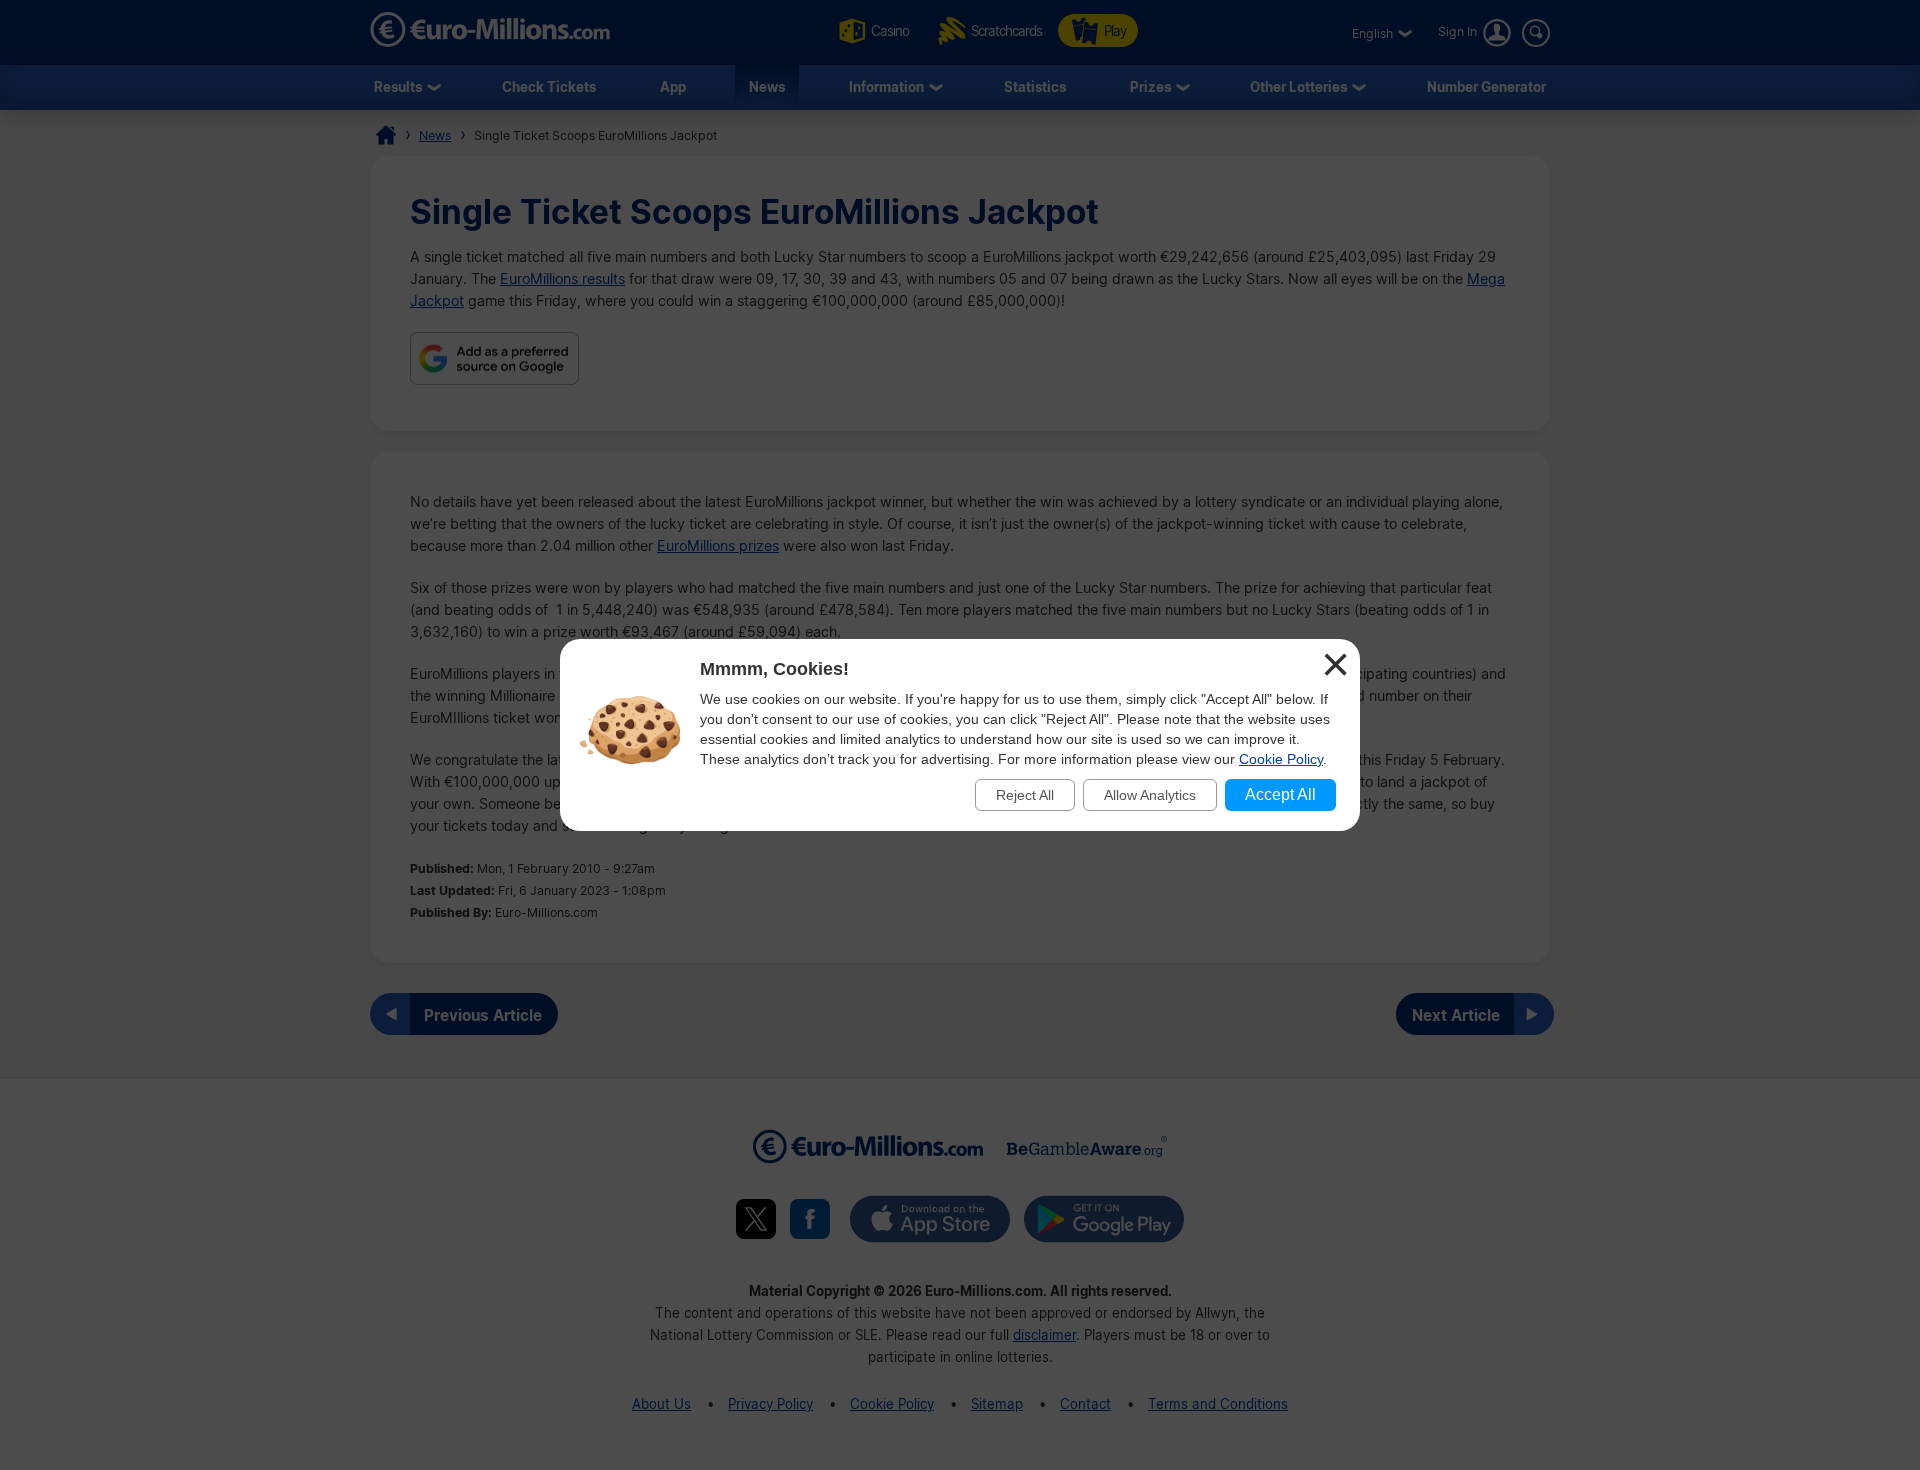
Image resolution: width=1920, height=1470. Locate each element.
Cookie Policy (1281, 759)
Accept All (1280, 794)
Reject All (1025, 795)
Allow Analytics (1150, 795)
